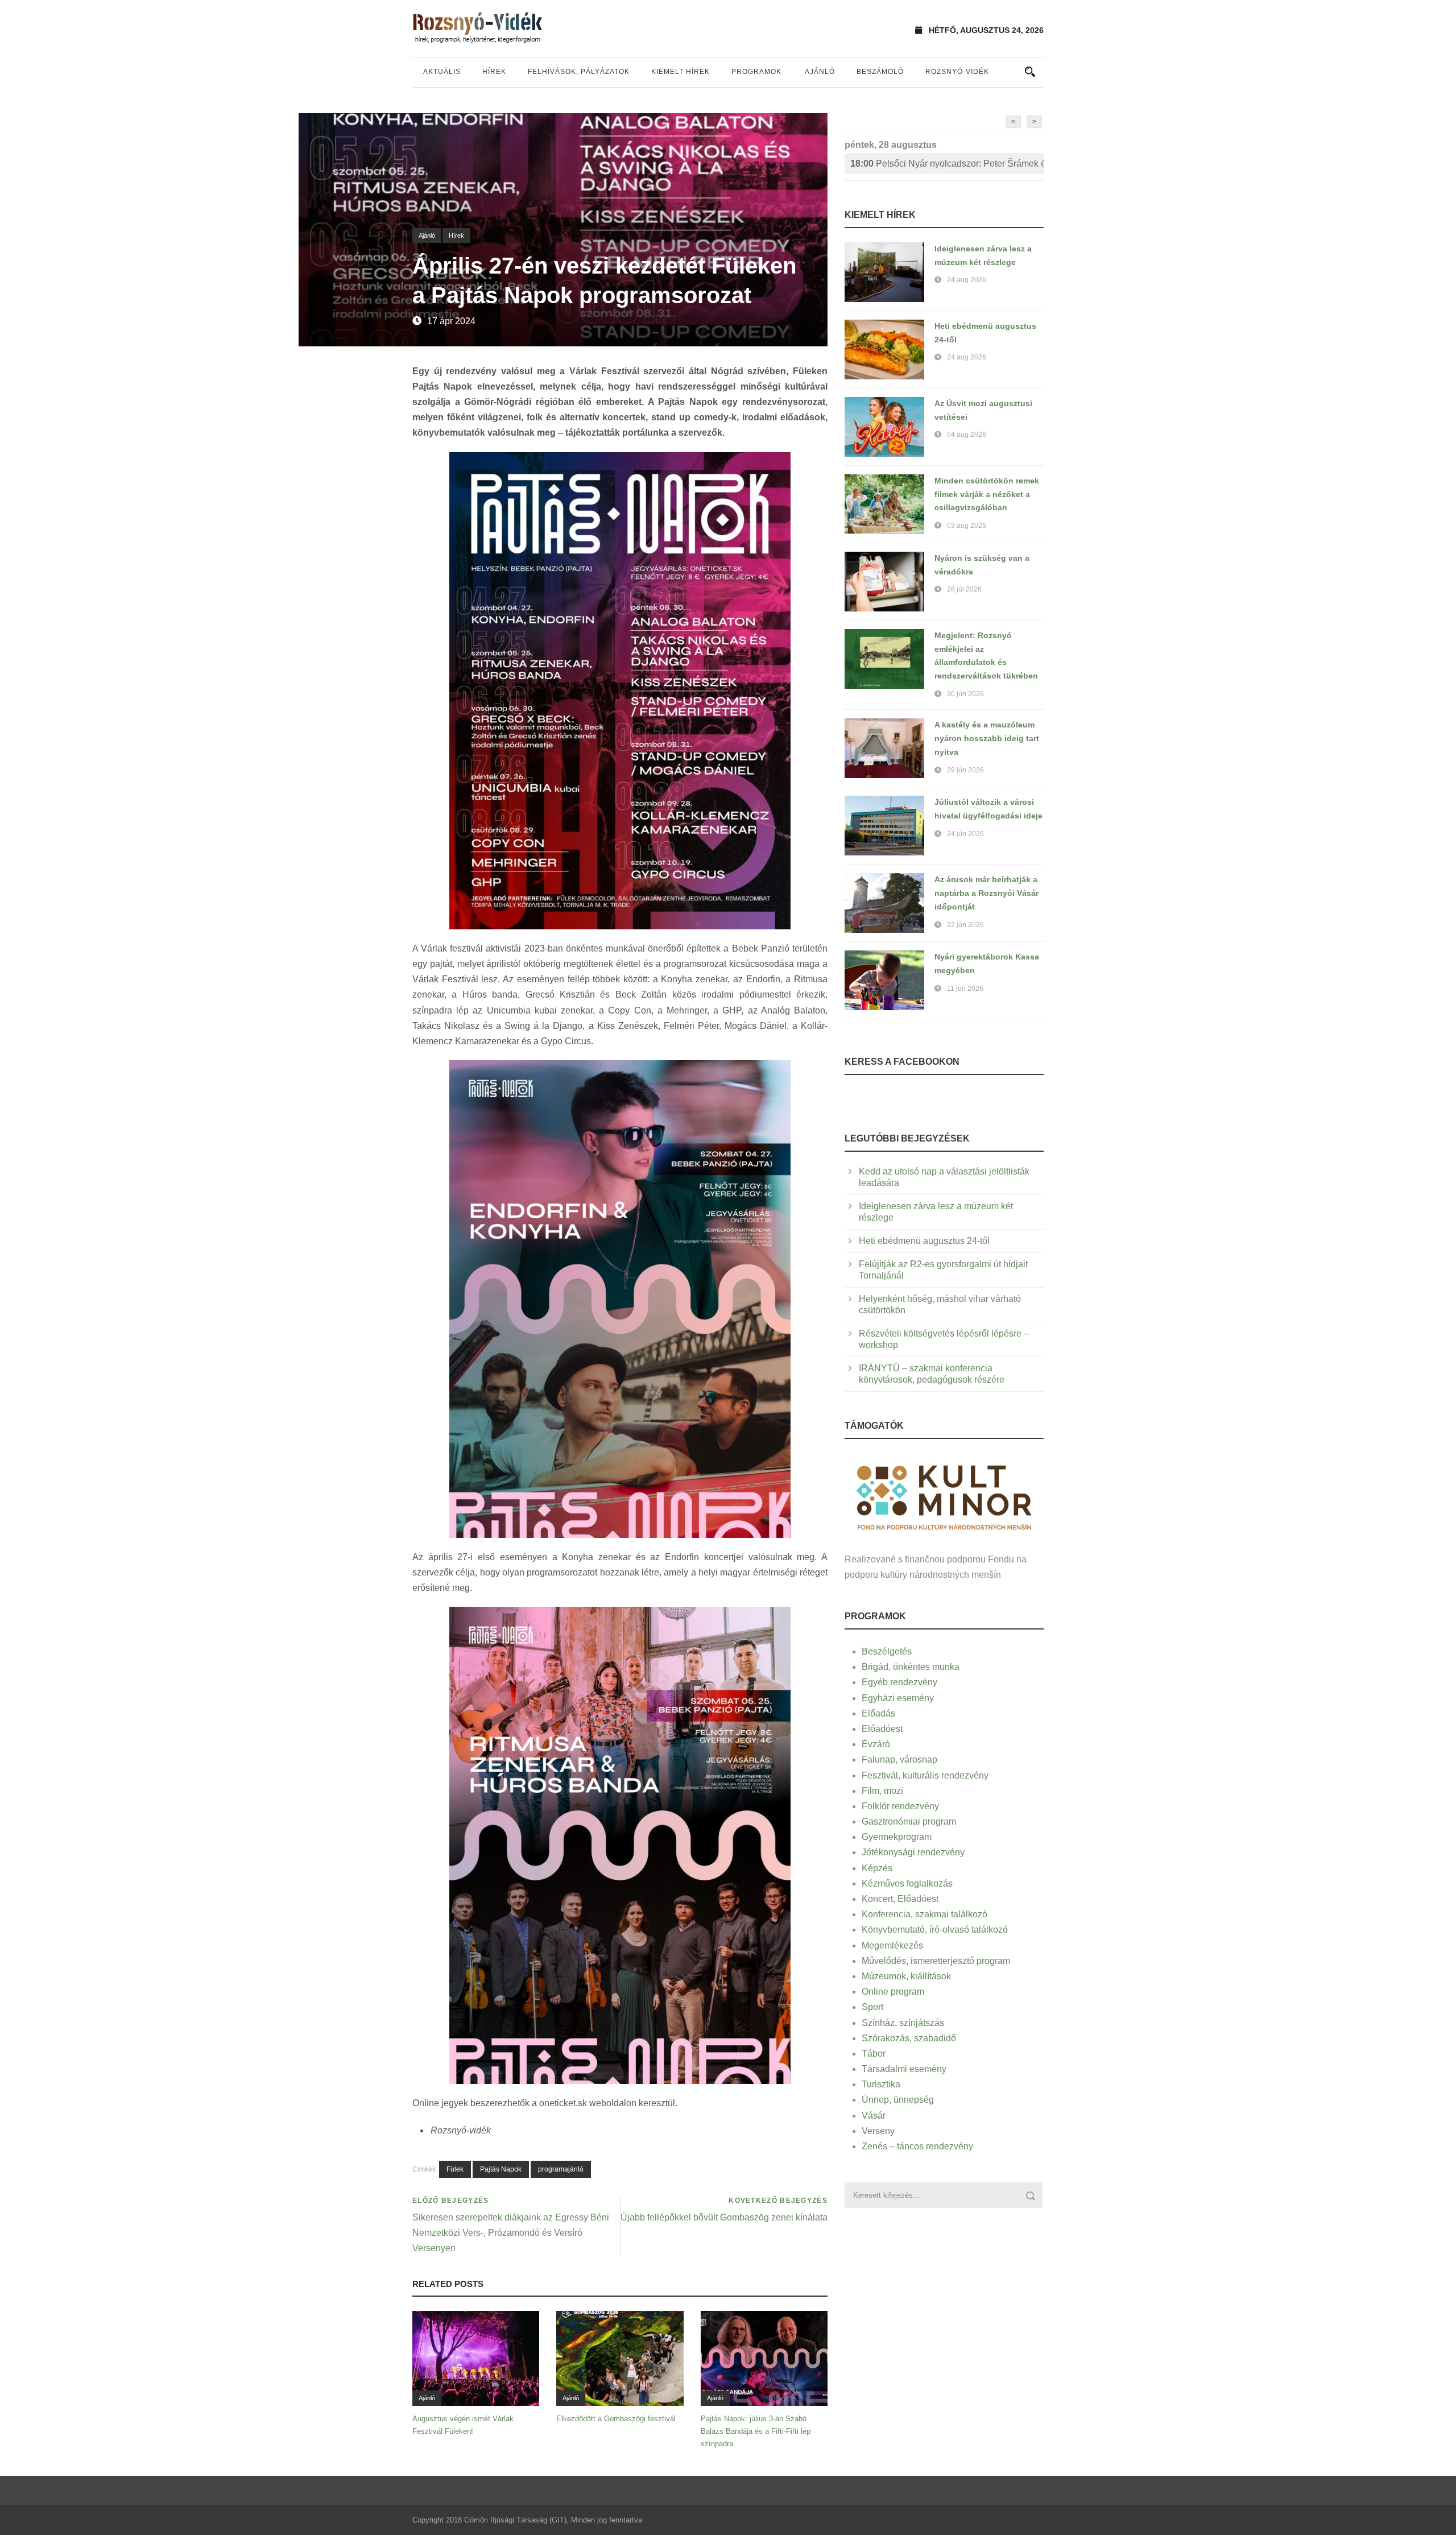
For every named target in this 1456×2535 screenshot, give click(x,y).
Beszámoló (880, 72)
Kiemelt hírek (681, 72)
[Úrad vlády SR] (944, 1496)
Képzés (877, 1868)
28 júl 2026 (964, 589)
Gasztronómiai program (909, 1821)
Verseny (878, 2131)
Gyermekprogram (897, 1837)
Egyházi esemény (898, 1698)
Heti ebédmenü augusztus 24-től (924, 1241)
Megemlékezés (892, 1945)
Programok (756, 72)
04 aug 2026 (967, 435)
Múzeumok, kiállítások (906, 1976)
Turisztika (881, 2084)
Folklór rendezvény (900, 1806)
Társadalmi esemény (904, 2069)
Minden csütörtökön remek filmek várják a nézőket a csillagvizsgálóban (987, 494)
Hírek (494, 72)
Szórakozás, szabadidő (909, 2038)
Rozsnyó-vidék (957, 72)
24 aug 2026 (967, 280)
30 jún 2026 (965, 694)
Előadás (878, 1713)
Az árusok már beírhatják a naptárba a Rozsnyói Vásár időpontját (986, 893)
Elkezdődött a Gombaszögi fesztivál (616, 2419)
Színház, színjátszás (903, 2023)
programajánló (561, 2169)
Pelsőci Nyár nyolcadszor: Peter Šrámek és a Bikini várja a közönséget (947, 164)
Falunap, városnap (899, 1759)
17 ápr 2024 (451, 321)
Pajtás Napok (501, 2169)
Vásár (874, 2116)
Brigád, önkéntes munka (911, 1667)
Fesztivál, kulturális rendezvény (925, 1775)
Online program (893, 1992)
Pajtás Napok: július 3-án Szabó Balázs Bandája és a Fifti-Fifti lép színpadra (756, 2431)
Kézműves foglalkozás (907, 1883)
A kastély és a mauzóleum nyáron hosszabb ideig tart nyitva (987, 738)
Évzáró (876, 1744)
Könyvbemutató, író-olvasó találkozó (935, 1930)
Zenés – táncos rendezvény (917, 2146)
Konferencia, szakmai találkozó (925, 1914)
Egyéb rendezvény (899, 1682)
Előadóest (882, 1729)
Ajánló (820, 72)
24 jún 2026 (965, 834)
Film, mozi (882, 1791)
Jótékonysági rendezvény (913, 1852)
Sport (872, 2007)
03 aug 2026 (967, 526)
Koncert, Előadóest (900, 1899)
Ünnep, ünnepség (898, 2100)
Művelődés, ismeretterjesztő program (936, 1961)
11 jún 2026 (965, 989)
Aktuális (442, 72)
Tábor (874, 2054)
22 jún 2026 (965, 925)
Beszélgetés (887, 1651)
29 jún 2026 (965, 770)
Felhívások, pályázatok (579, 72)
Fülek (455, 2169)
